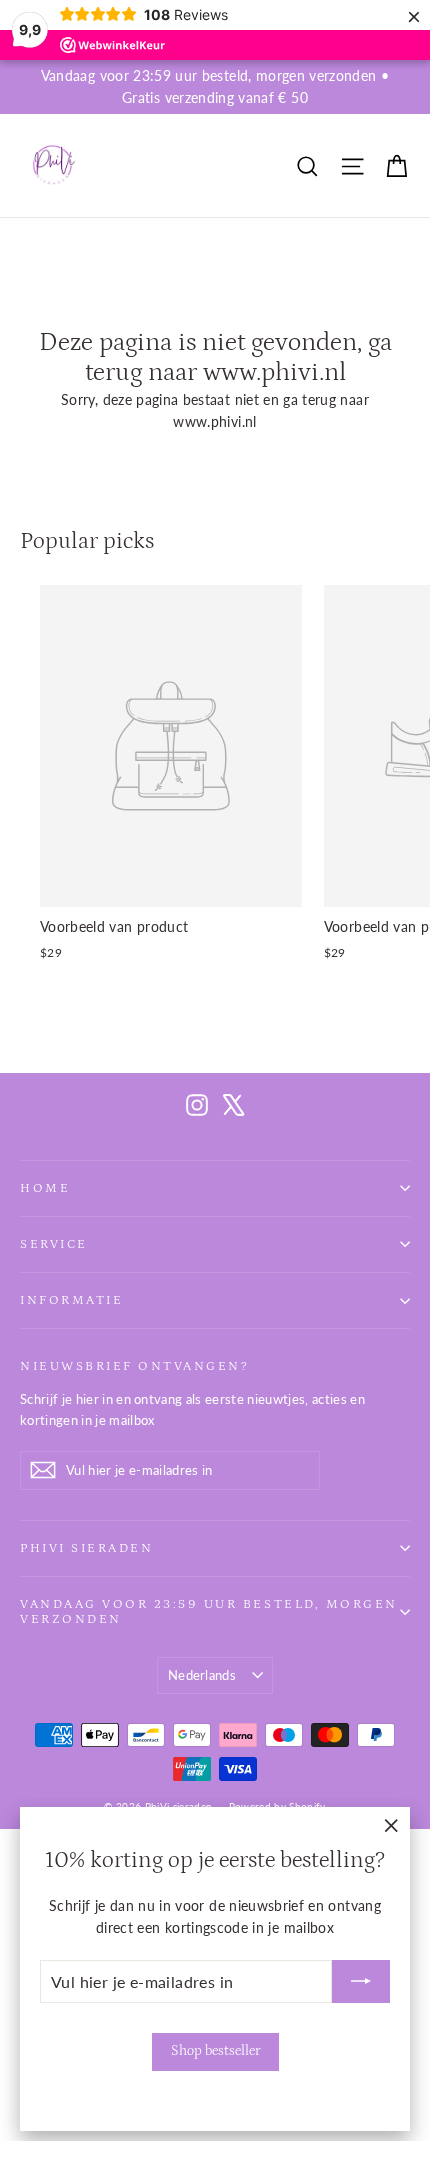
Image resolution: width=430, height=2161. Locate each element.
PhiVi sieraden (86, 1548)
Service (54, 1244)
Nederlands (202, 1675)
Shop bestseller (215, 2051)
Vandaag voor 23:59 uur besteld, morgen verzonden (209, 1611)
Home (45, 1188)
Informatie (71, 1300)
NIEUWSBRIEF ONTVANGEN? (134, 1366)
